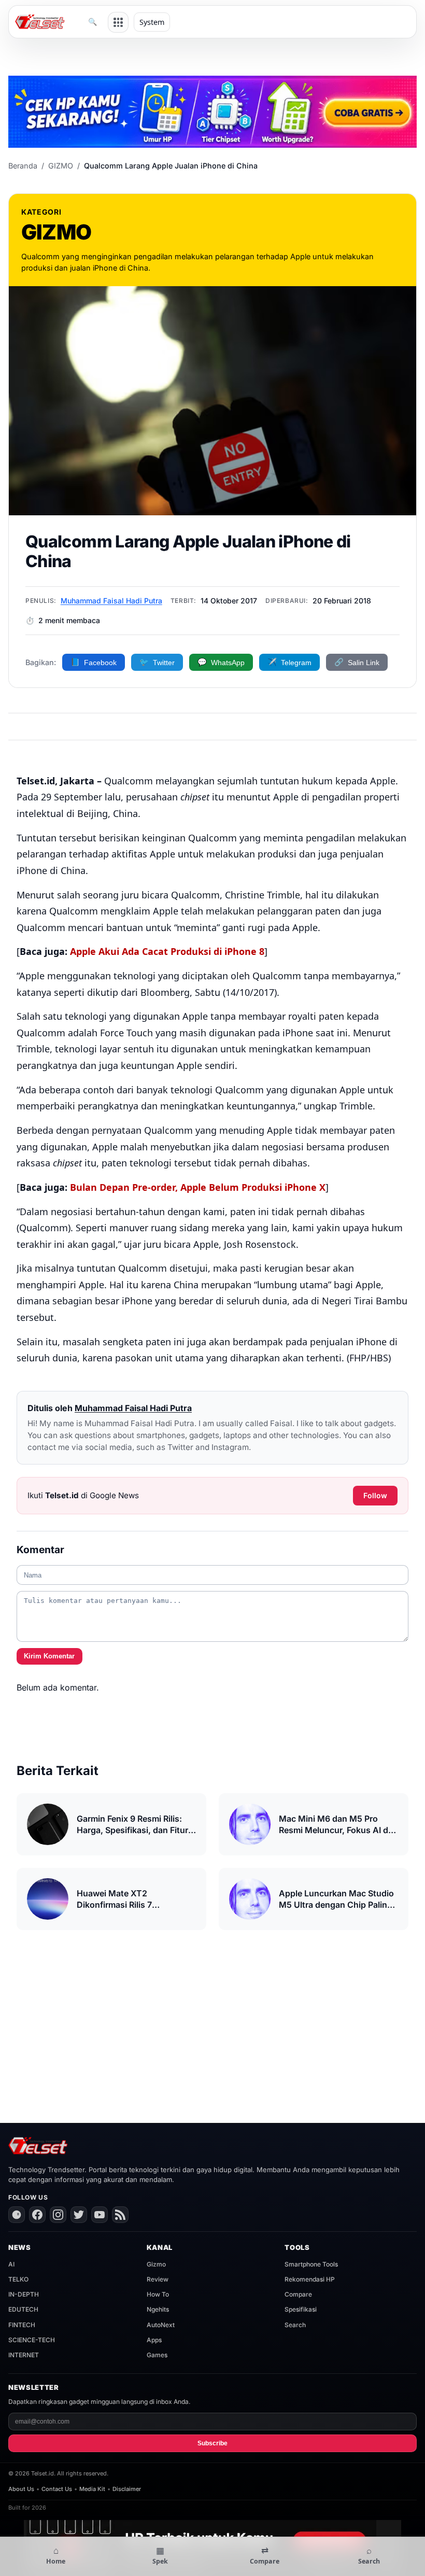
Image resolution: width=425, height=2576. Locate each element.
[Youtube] (100, 2215)
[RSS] (120, 2215)
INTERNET (24, 2355)
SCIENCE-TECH (32, 2340)
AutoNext (161, 2325)
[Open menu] (118, 22)
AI (11, 2264)
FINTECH (22, 2325)
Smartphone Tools (311, 2264)
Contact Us (57, 2489)
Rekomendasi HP (310, 2279)
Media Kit (92, 2489)
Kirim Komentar (49, 1656)
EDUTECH (23, 2309)
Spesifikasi (301, 2309)
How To (158, 2294)
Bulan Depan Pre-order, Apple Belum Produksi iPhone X (198, 1187)
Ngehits (158, 2309)
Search (295, 2325)
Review (158, 2279)
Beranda (23, 166)
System (152, 22)
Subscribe (212, 2443)
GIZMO (61, 166)
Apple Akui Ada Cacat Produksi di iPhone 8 (167, 951)
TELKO (18, 2279)
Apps (154, 2340)
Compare (298, 2294)
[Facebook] (37, 2215)
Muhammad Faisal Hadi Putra (111, 601)
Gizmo (156, 2264)
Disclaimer (127, 2489)
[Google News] (17, 2215)
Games (157, 2355)
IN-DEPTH (24, 2294)
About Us (21, 2489)
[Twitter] (79, 2215)
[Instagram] (58, 2215)
